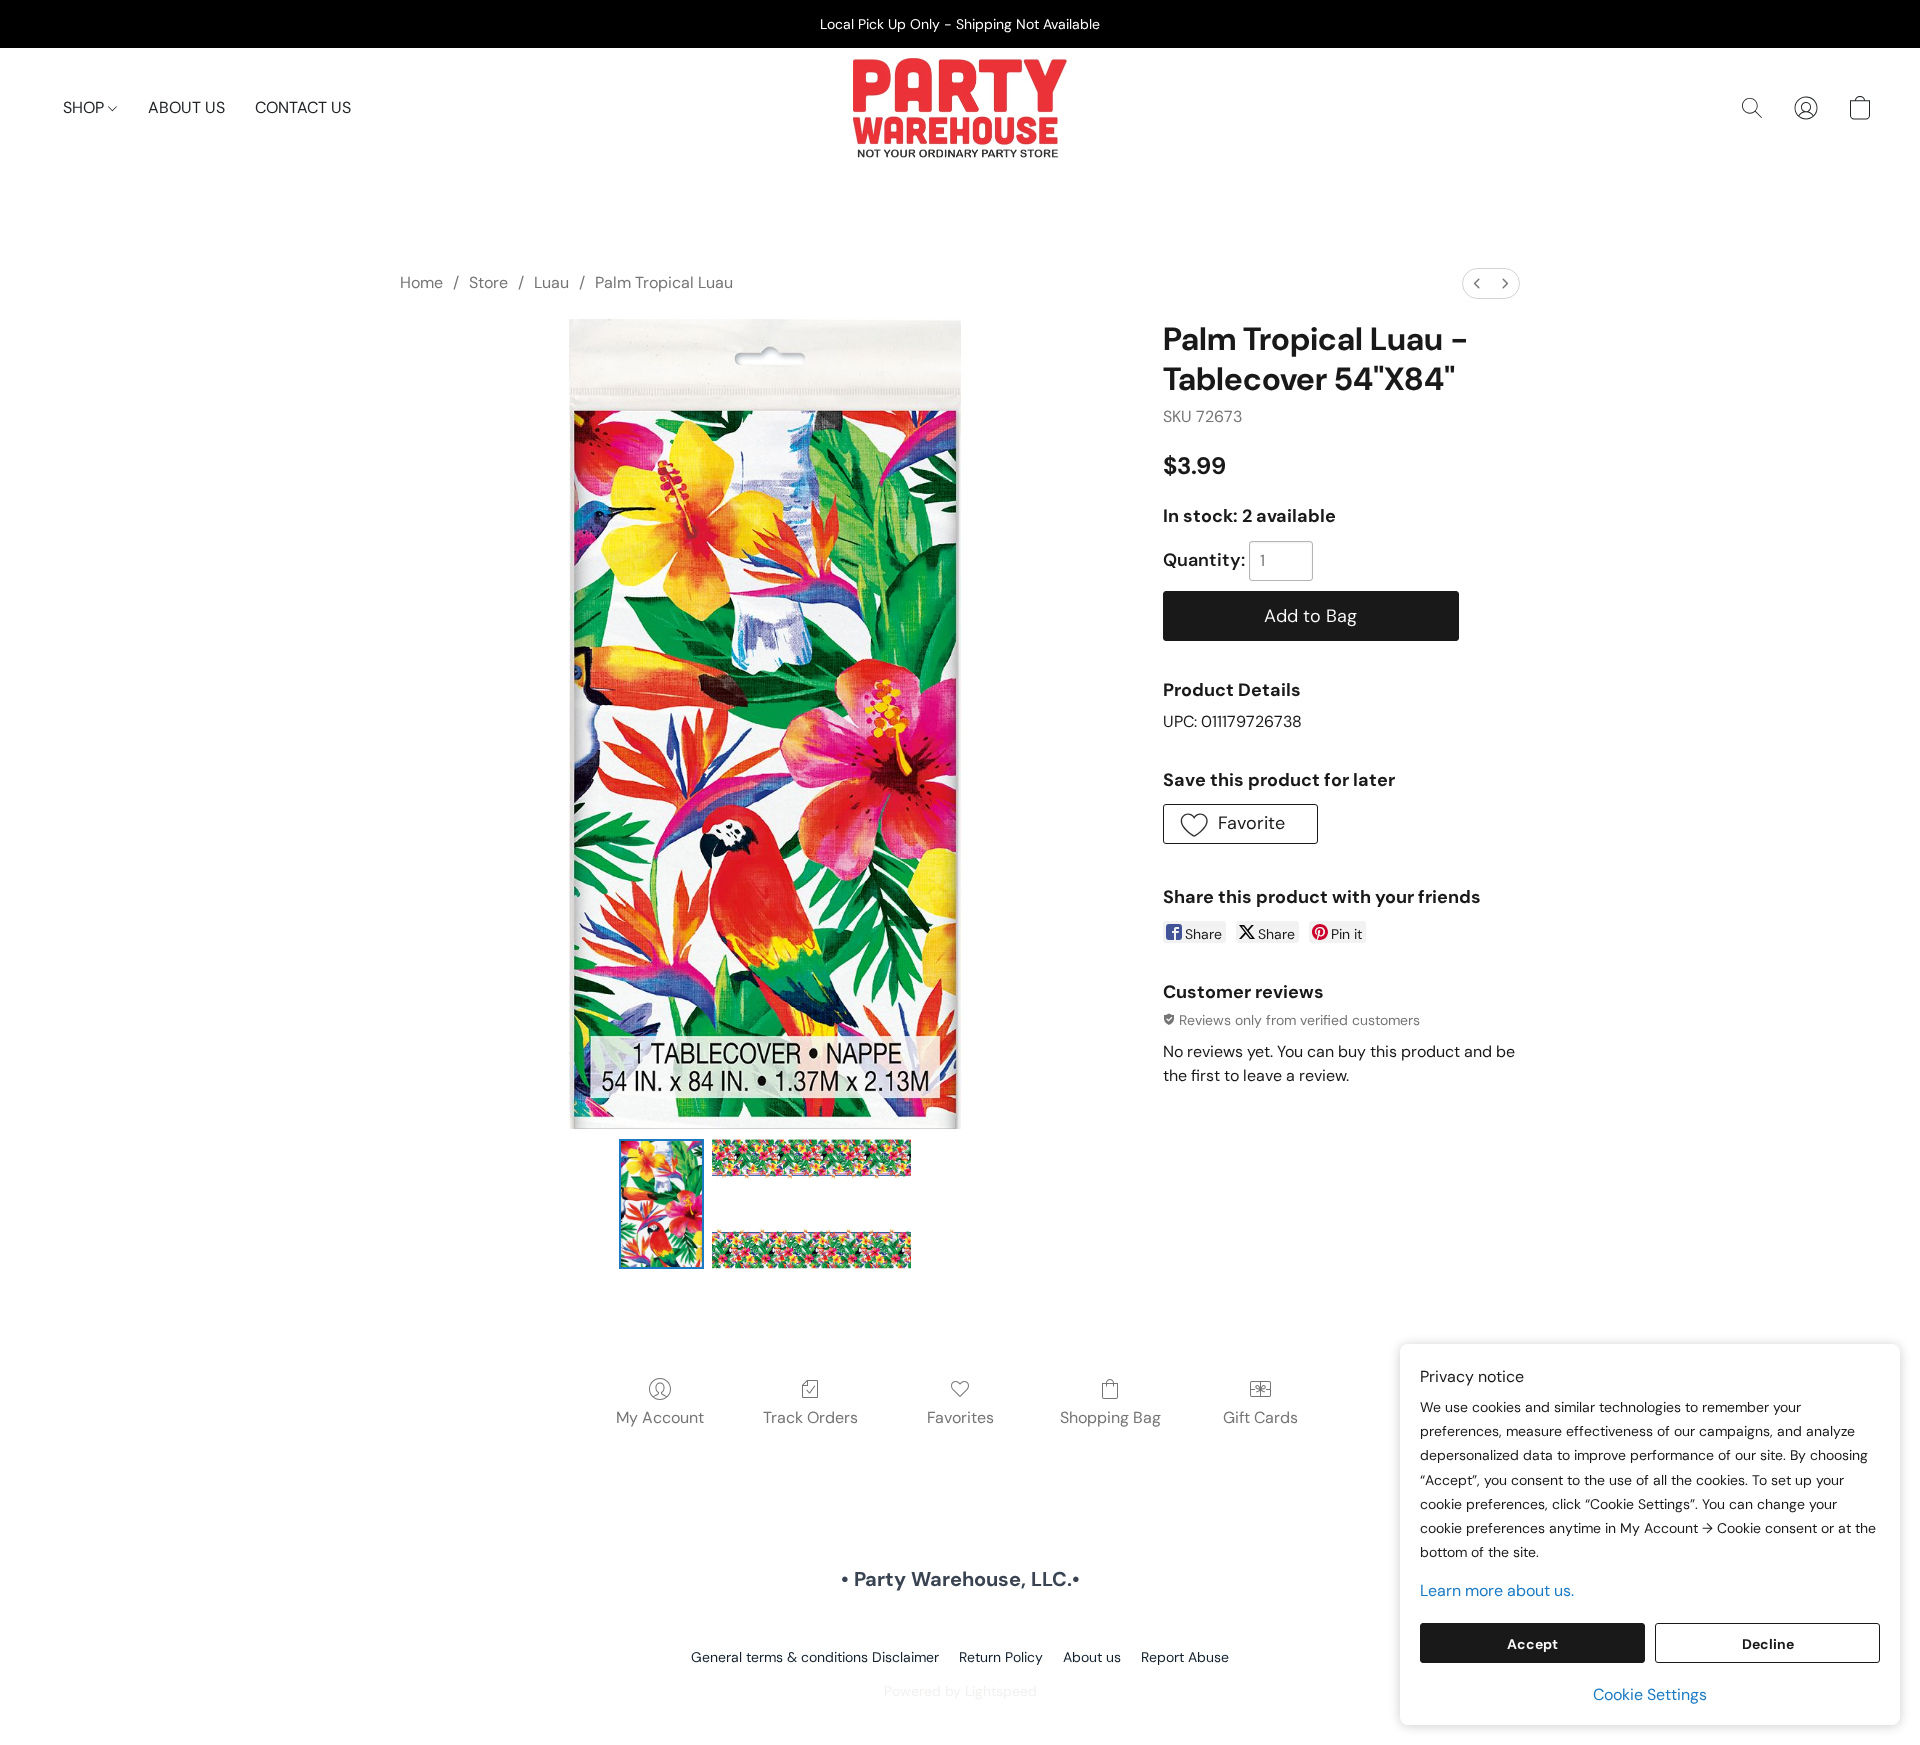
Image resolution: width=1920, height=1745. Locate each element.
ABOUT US (186, 107)
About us (1092, 1657)
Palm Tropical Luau (664, 282)
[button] (960, 108)
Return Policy (1001, 1657)
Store (488, 282)
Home (421, 282)
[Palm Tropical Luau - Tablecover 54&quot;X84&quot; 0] (661, 1204)
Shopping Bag (1110, 1417)
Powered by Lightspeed (960, 1691)
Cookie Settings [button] (1650, 1694)
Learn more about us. (1497, 1590)
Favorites (960, 1417)
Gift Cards (1260, 1417)
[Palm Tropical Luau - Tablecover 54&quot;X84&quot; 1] (812, 1204)
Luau (551, 282)
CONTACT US (303, 107)
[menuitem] (1477, 283)
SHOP (85, 107)
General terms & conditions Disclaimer (815, 1657)
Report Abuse (1185, 1657)
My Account (660, 1417)
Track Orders (810, 1417)
